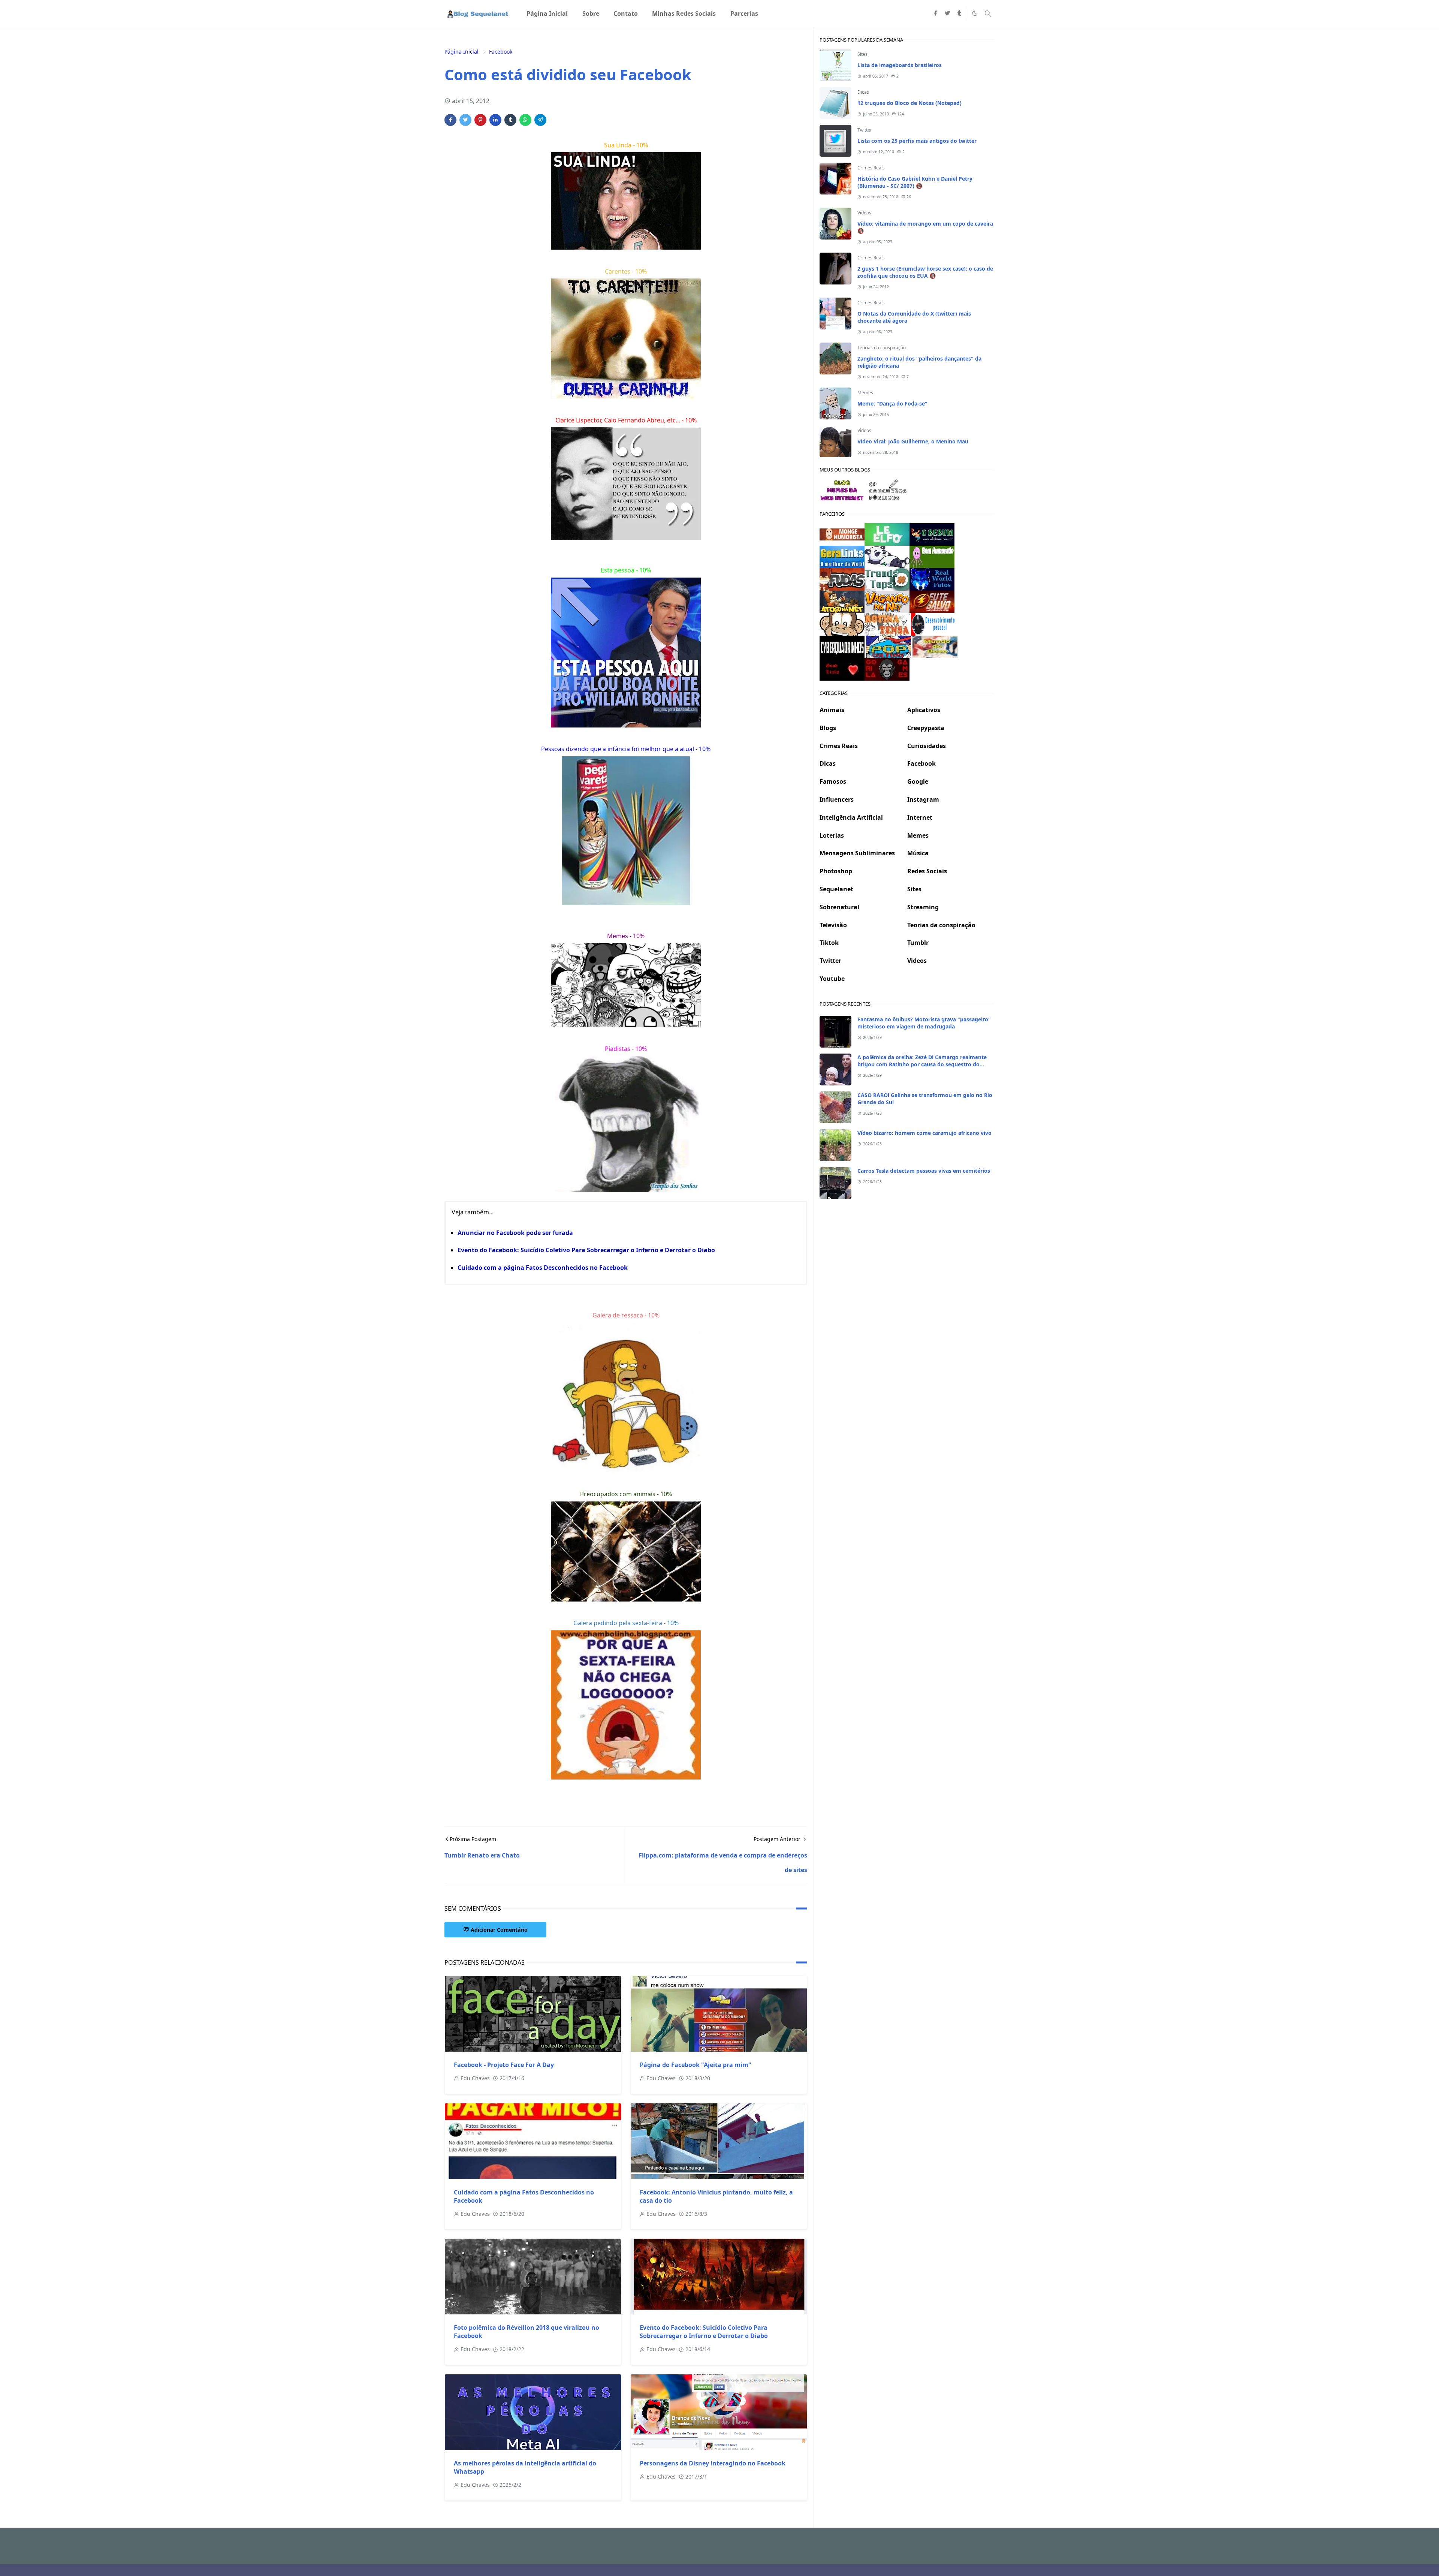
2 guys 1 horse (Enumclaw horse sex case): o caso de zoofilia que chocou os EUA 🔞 (925, 272)
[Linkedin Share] (495, 120)
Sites (862, 54)
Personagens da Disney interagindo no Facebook (713, 2463)
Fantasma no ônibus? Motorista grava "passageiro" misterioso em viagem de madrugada (924, 1023)
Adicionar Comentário (499, 1930)
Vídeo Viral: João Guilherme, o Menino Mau (913, 441)
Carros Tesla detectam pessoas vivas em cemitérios (924, 1171)
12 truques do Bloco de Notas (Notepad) (909, 103)
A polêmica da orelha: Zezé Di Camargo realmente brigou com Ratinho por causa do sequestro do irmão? (922, 1064)
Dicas (863, 92)
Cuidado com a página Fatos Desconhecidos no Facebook (543, 1268)
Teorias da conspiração (882, 348)
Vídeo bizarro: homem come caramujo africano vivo (924, 1133)
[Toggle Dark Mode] (975, 13)
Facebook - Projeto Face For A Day (504, 2065)
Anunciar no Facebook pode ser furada (515, 1233)
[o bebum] (932, 534)
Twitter (865, 130)
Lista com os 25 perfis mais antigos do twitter (917, 141)
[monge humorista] (842, 534)
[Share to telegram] (540, 120)
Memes (865, 393)
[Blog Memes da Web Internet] (842, 489)
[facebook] (935, 13)
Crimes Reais (871, 168)
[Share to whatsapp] (525, 120)
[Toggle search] (988, 13)
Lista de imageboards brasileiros (900, 65)
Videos (864, 213)
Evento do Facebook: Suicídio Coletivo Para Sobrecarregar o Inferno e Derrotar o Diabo (586, 1250)
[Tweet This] (465, 120)
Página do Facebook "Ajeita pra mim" (696, 2065)
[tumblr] (959, 13)
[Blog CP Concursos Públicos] (889, 489)
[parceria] (887, 534)
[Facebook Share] (450, 120)
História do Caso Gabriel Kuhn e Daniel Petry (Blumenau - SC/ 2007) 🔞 (915, 182)
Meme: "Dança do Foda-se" (892, 403)
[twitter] (947, 13)
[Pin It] (480, 120)
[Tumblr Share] (510, 120)
